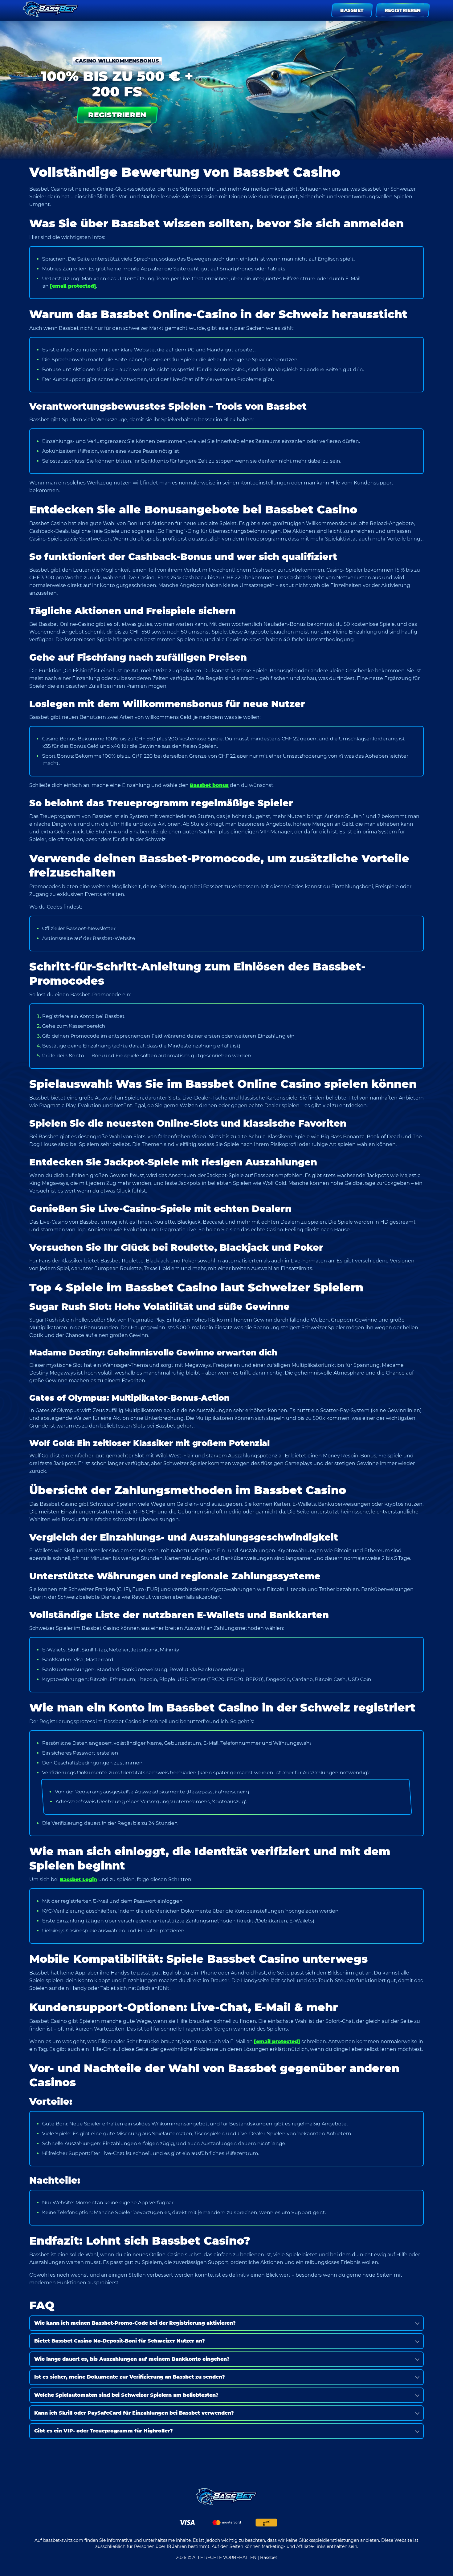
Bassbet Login (78, 1879)
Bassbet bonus (209, 785)
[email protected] (73, 286)
